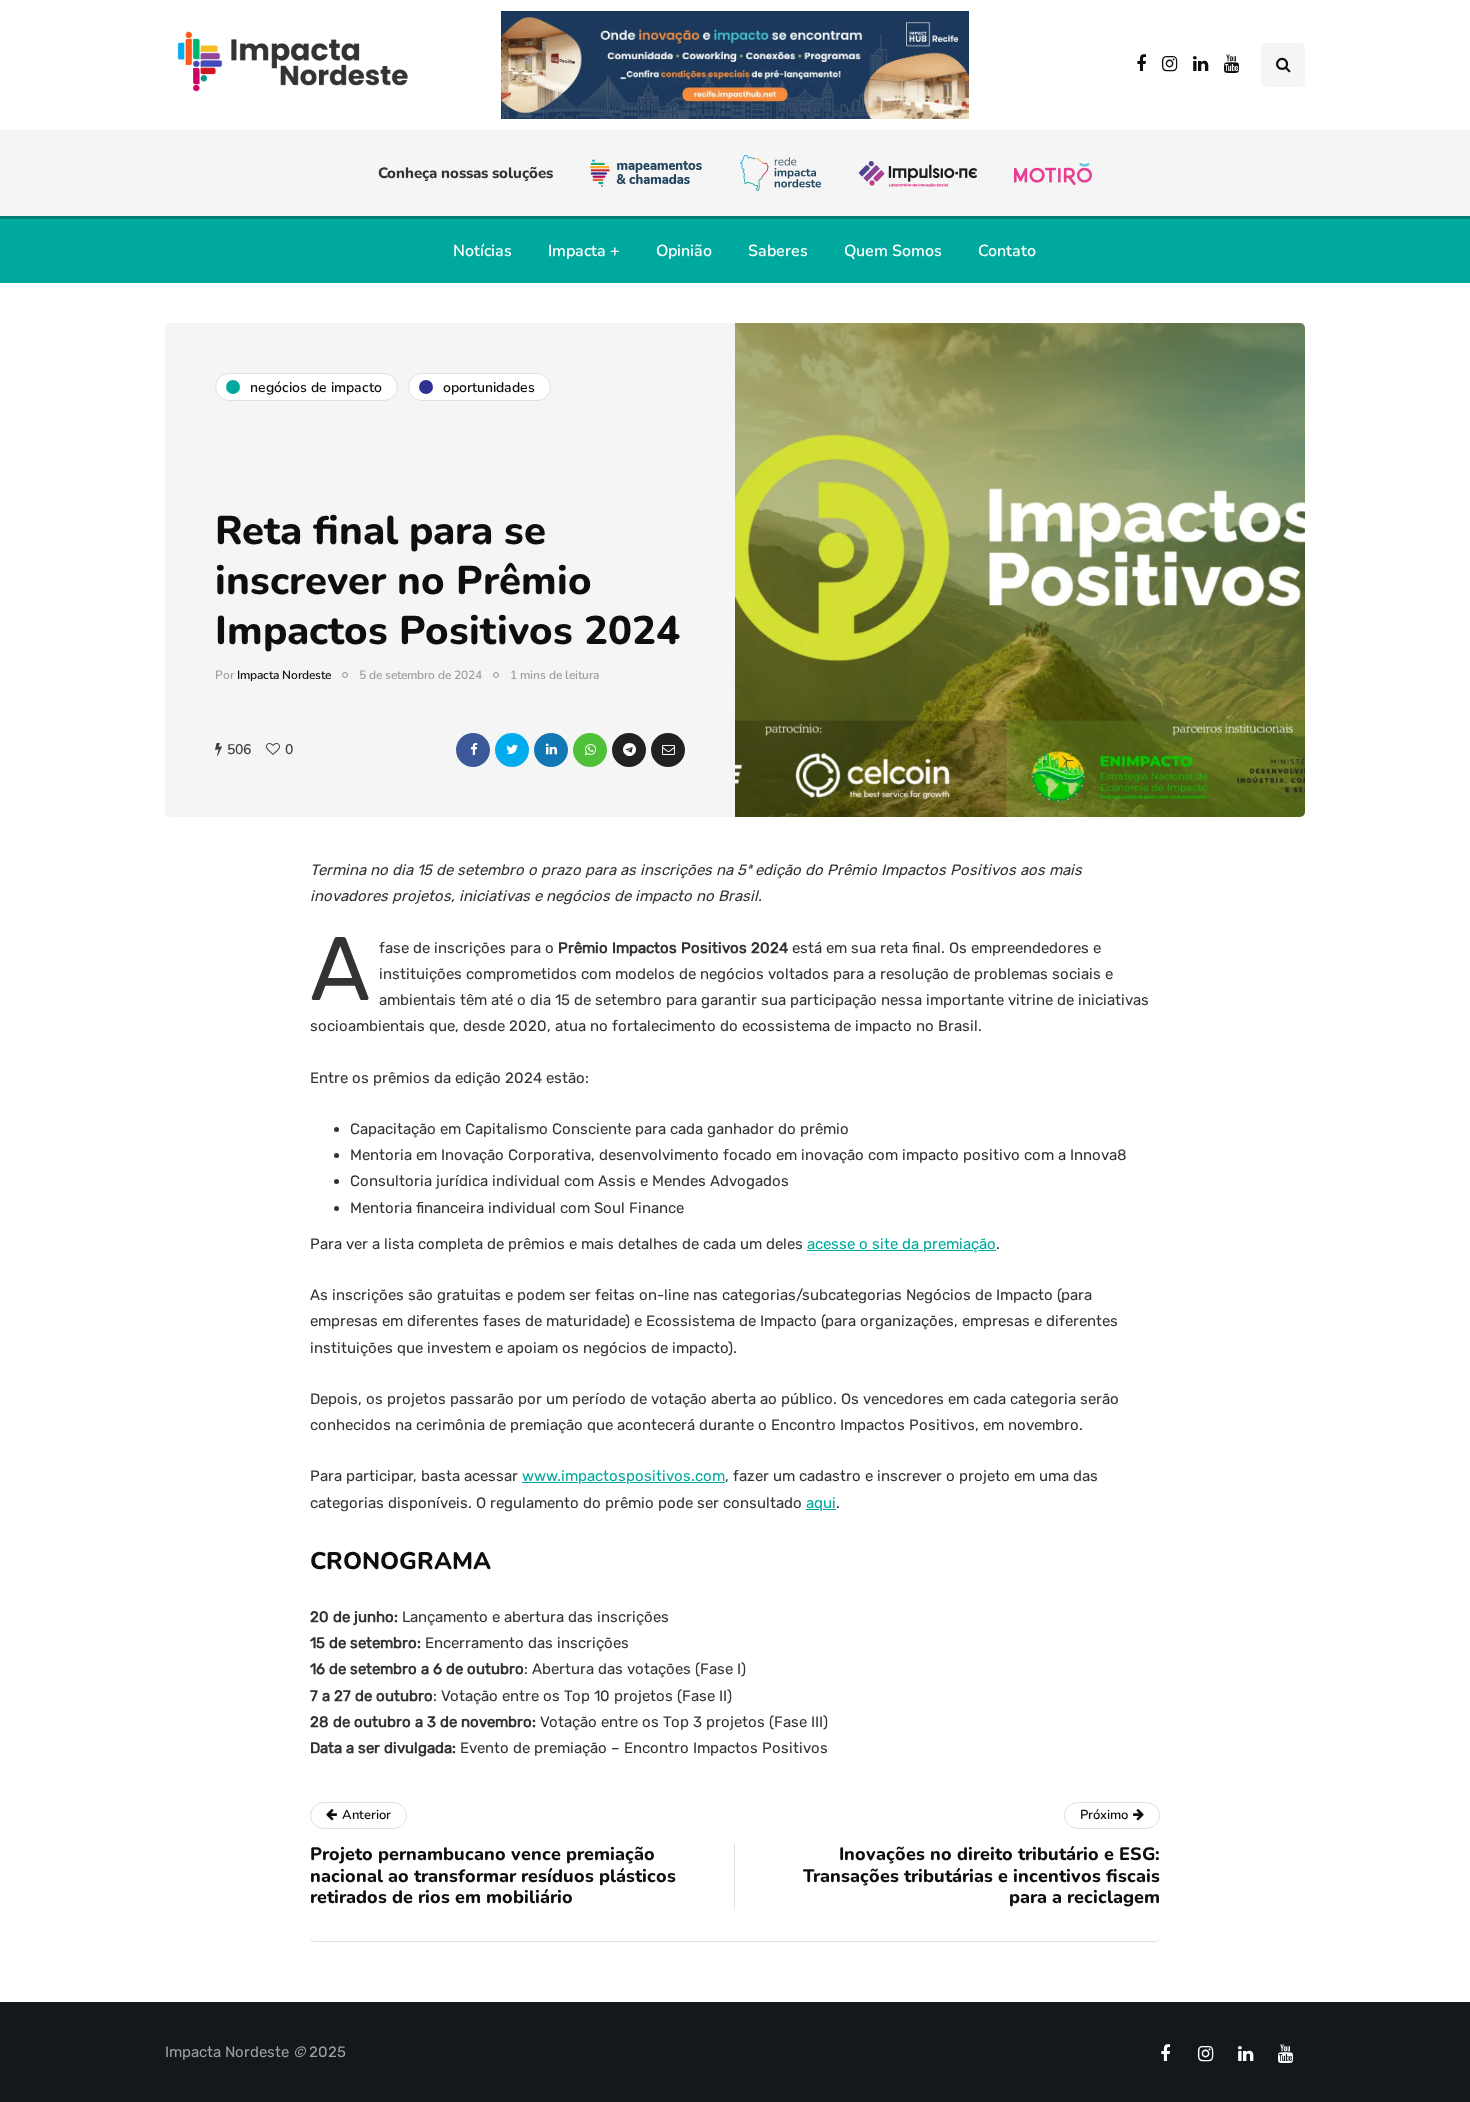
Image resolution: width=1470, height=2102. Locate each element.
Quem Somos (893, 251)
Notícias (482, 251)
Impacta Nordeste (284, 675)
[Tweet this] (512, 750)
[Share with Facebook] (473, 750)
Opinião (684, 251)
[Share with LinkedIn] (551, 750)
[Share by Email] (668, 750)
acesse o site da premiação (901, 1244)
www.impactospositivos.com (623, 1476)
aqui (821, 1503)
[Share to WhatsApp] (590, 750)
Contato (1007, 251)
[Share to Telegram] (629, 750)
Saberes (778, 251)
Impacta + (584, 251)
